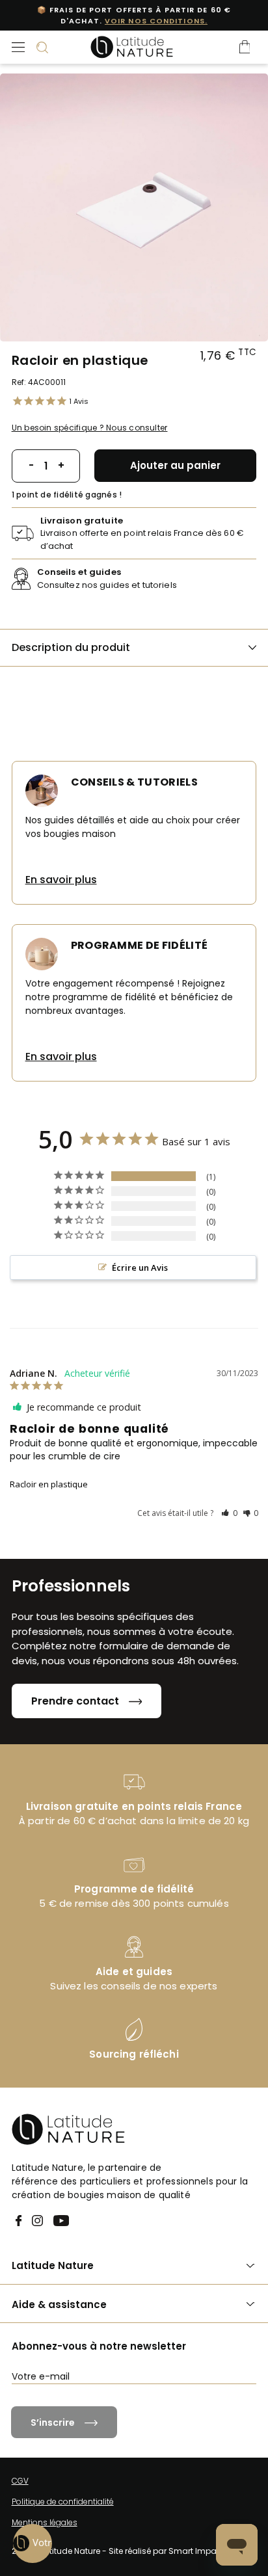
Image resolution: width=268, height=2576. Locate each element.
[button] (229, 1513)
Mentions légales (45, 2522)
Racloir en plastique (49, 1484)
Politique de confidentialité (63, 2502)
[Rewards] (33, 2543)
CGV (20, 2481)
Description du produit (71, 647)
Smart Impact (196, 2551)
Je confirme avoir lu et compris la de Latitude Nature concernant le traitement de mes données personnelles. (141, 2411)
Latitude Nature (53, 2265)
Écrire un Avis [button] (140, 1268)
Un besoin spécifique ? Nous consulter (90, 428)
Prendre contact (75, 1701)
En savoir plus (61, 880)
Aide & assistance (59, 2304)
